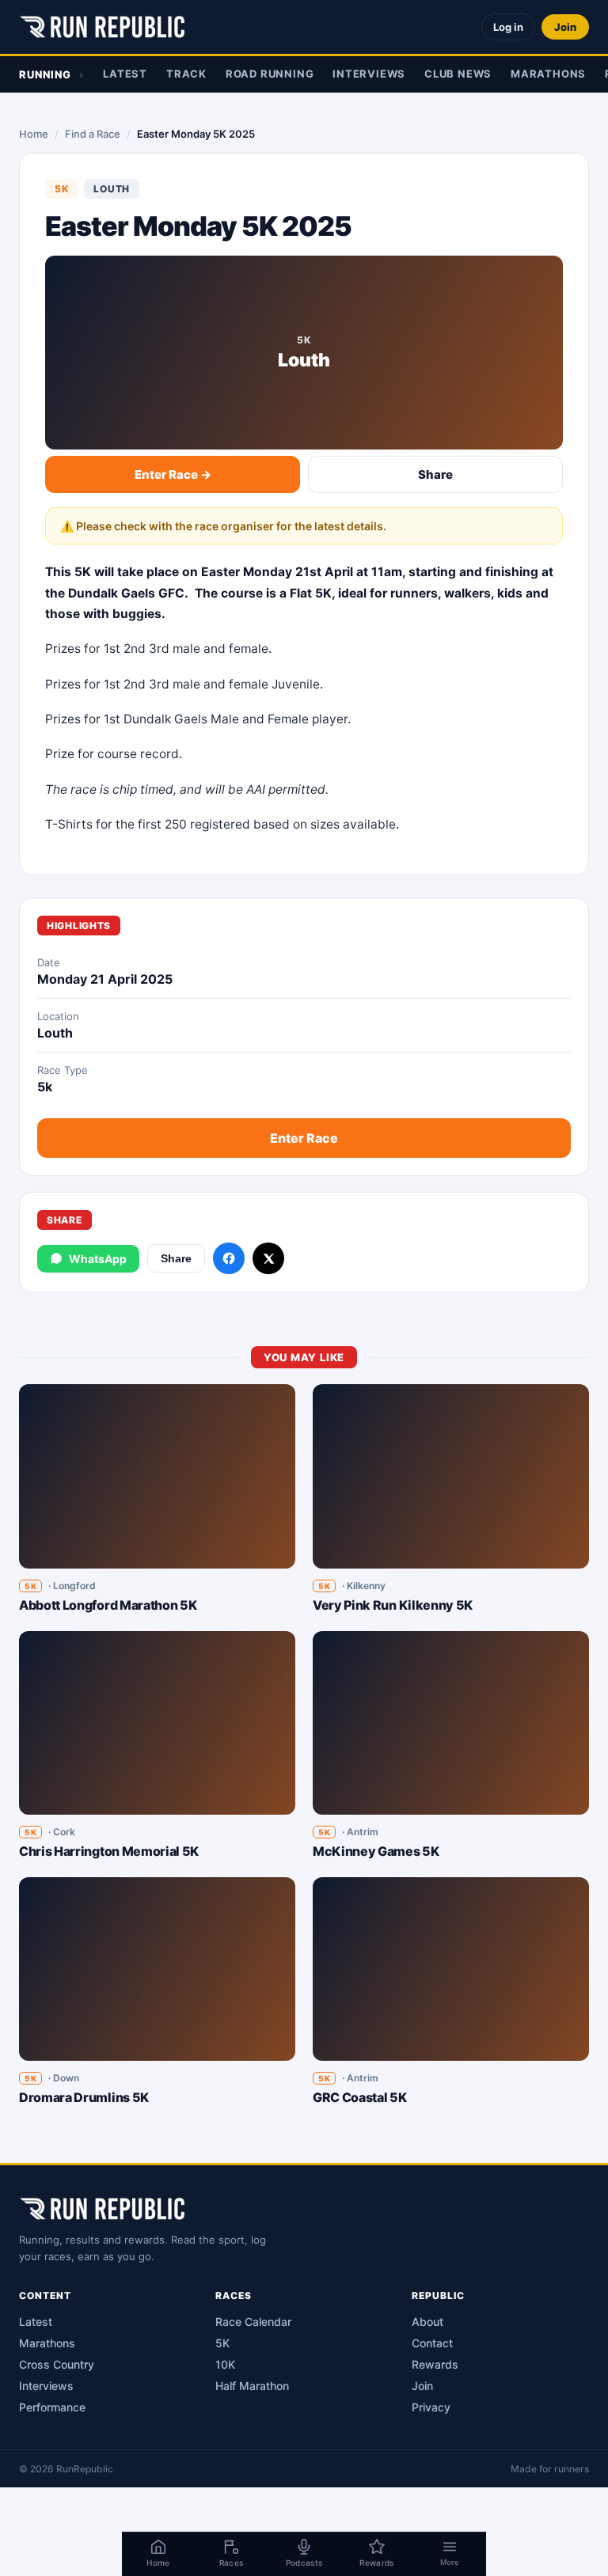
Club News (458, 74)
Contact (432, 2343)
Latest (125, 74)
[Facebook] (229, 1258)
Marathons (548, 74)
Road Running (270, 74)
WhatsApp (98, 1259)
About (427, 2322)
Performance (52, 2407)
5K (222, 2343)
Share (435, 474)
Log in (508, 27)
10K (225, 2364)
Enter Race (304, 1138)
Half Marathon (252, 2386)
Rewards (435, 2364)
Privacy (431, 2407)
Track (186, 74)
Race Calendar (253, 2322)
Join (565, 27)
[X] (268, 1258)
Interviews (369, 74)
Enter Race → (173, 474)
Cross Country (57, 2364)
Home (34, 134)
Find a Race (93, 134)
